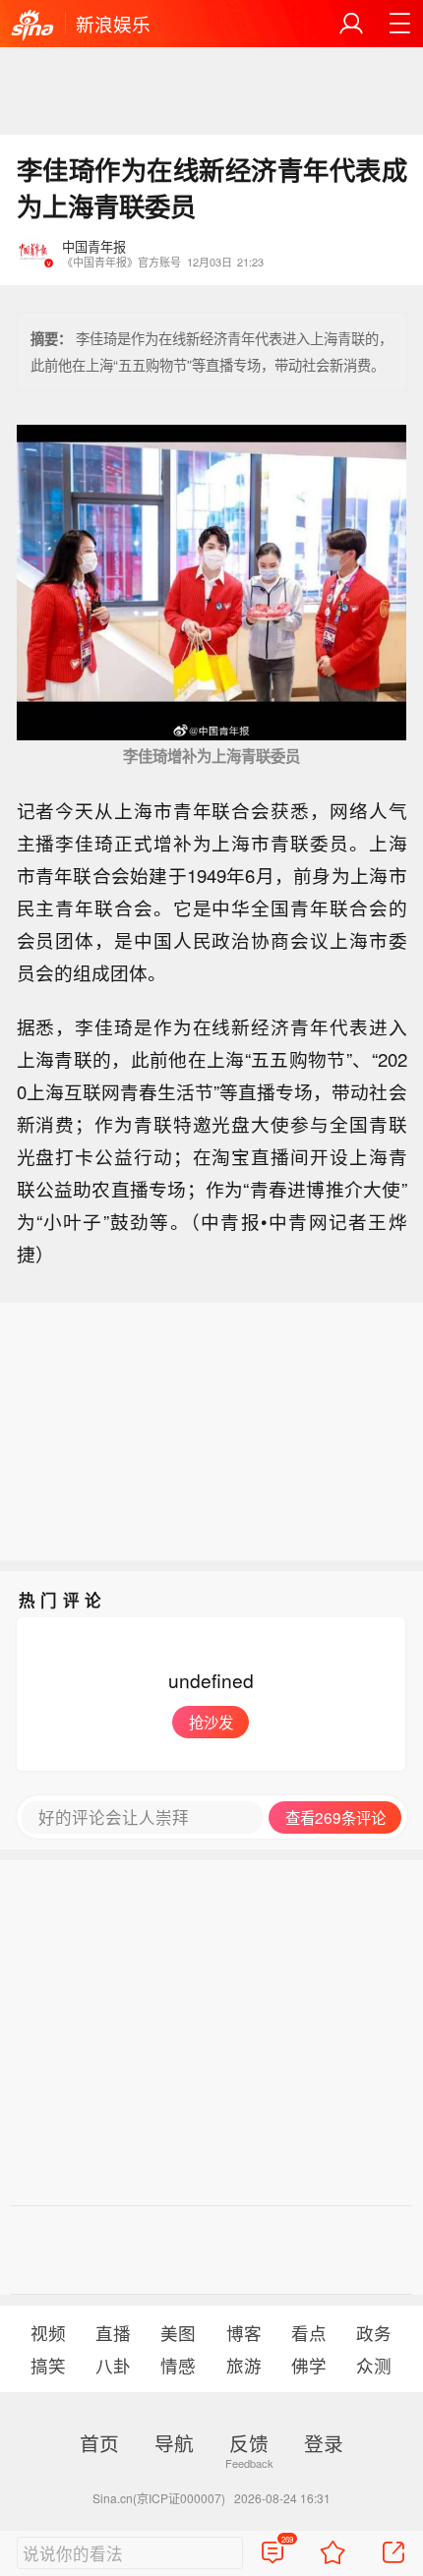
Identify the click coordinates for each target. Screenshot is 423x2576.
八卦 (113, 2365)
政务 (374, 2333)
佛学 (309, 2365)
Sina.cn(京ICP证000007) (159, 2498)
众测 (374, 2365)
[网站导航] (399, 24)
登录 (324, 2443)
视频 (48, 2333)
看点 (309, 2333)
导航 (174, 2443)
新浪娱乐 (113, 24)
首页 (99, 2443)
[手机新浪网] (32, 26)
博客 (244, 2333)
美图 (178, 2333)
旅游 (244, 2365)
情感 (178, 2365)
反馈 (249, 2443)
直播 (113, 2333)
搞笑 (48, 2365)
